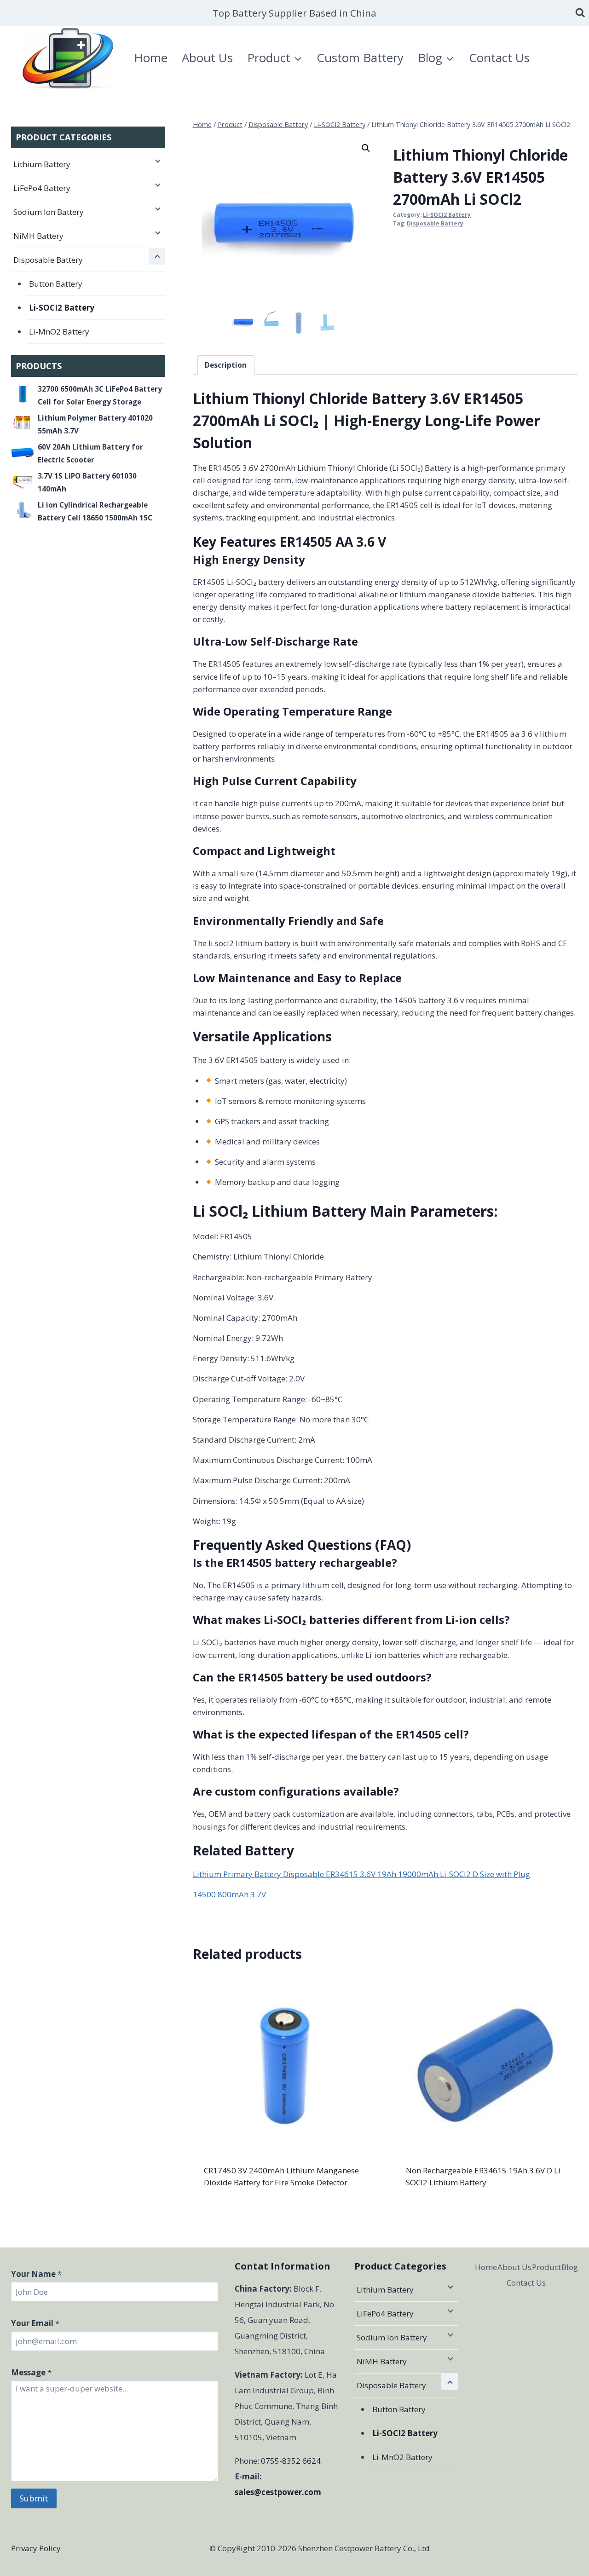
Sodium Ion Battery (49, 212)
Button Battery (56, 284)
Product (546, 2267)
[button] (366, 148)
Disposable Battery (435, 223)
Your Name (36, 2274)
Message (31, 2372)
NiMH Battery (38, 236)
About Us (207, 58)
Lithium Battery (42, 164)
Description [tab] (226, 365)
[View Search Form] (580, 13)
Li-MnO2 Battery (59, 332)
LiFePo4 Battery (42, 188)
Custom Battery (360, 58)
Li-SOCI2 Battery (447, 214)
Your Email (35, 2323)
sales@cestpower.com (278, 2492)
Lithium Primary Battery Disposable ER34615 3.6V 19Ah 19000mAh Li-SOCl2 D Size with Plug (361, 1874)
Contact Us (499, 58)
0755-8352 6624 (291, 2461)
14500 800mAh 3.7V (229, 1894)
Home (151, 58)
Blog (570, 2267)
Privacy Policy (36, 2548)
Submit (34, 2498)
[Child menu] (157, 161)
